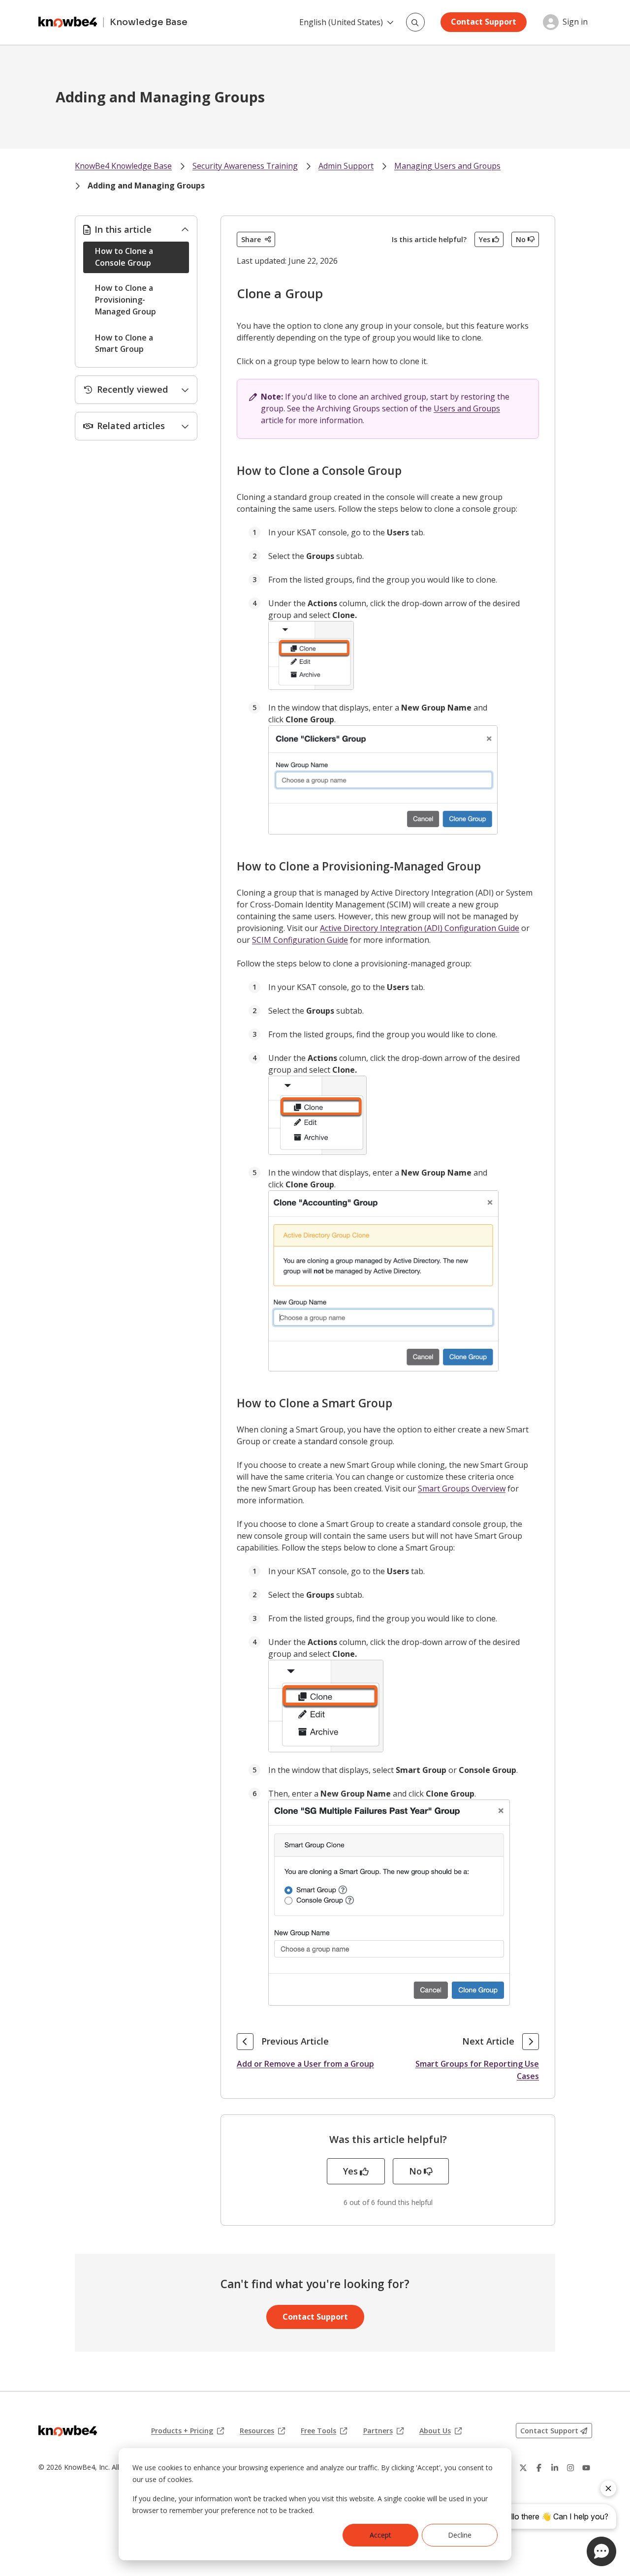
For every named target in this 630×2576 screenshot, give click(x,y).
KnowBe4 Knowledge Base (123, 166)
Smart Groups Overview (462, 1489)
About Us (441, 2431)
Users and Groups (467, 408)
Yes (485, 239)
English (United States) (341, 22)
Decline (460, 2535)
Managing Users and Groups (447, 166)
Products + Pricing (188, 2431)
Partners (383, 2431)
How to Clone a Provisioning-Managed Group (126, 300)
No (521, 239)
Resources (262, 2431)
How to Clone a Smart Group (124, 343)
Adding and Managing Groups (146, 186)
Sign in (575, 22)
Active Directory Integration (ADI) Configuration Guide (420, 928)
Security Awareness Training (245, 166)
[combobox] (415, 22)
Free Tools (324, 2431)
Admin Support (346, 166)
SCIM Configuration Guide (300, 940)
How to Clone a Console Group (124, 257)
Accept (380, 2535)
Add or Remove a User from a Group (305, 2064)
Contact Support (484, 22)
